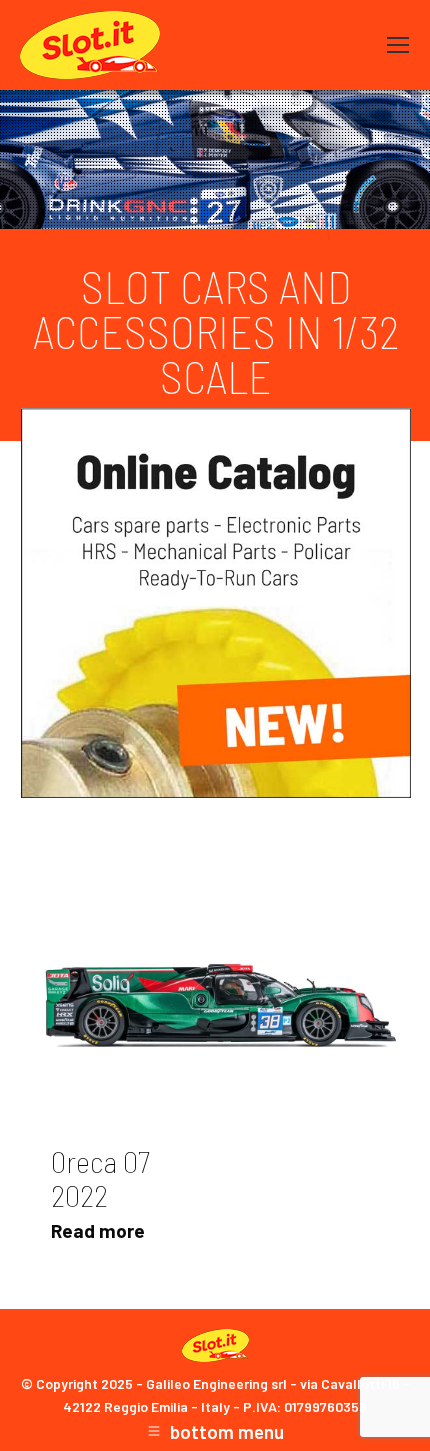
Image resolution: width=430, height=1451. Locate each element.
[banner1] (216, 603)
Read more (98, 1230)
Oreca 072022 (100, 1178)
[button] (59, 1070)
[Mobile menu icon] (398, 45)
